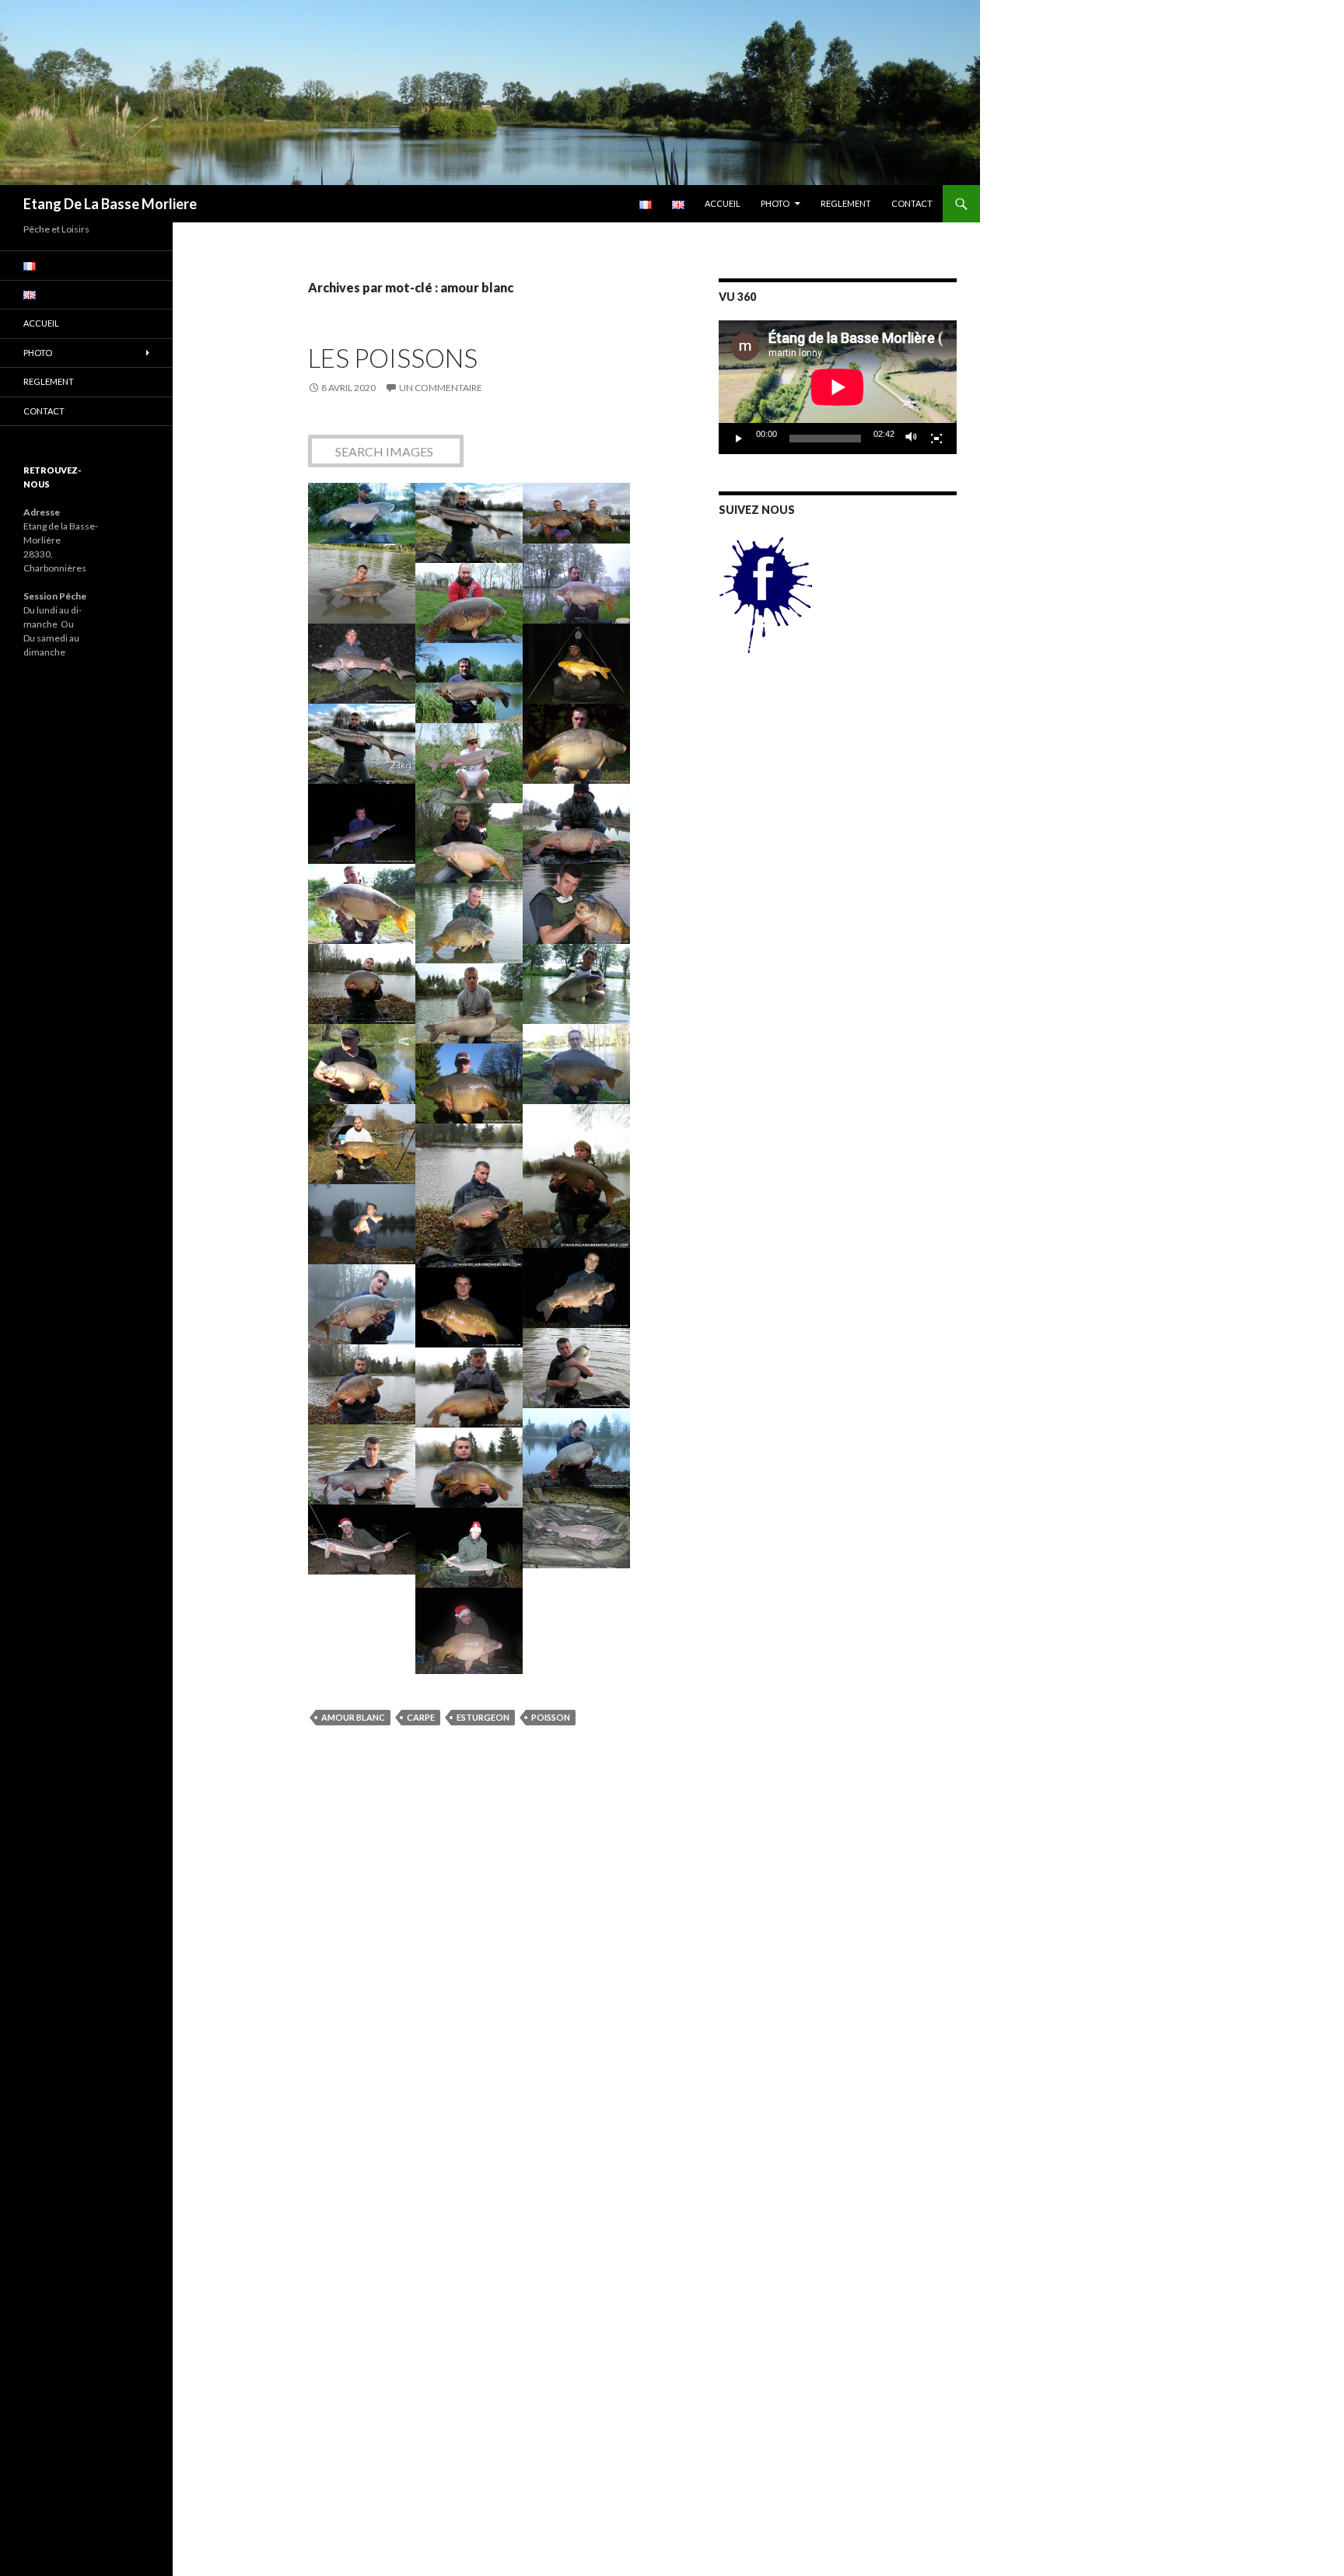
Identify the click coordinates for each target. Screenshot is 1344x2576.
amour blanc (353, 1717)
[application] (838, 387)
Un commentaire (441, 388)
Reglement (846, 203)
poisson (551, 1717)
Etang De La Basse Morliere (110, 204)
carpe (421, 1717)
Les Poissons (393, 358)
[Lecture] (739, 439)
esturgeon (483, 1717)
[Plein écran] (936, 439)
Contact (912, 203)
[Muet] (912, 439)
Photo (775, 203)
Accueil (723, 203)
